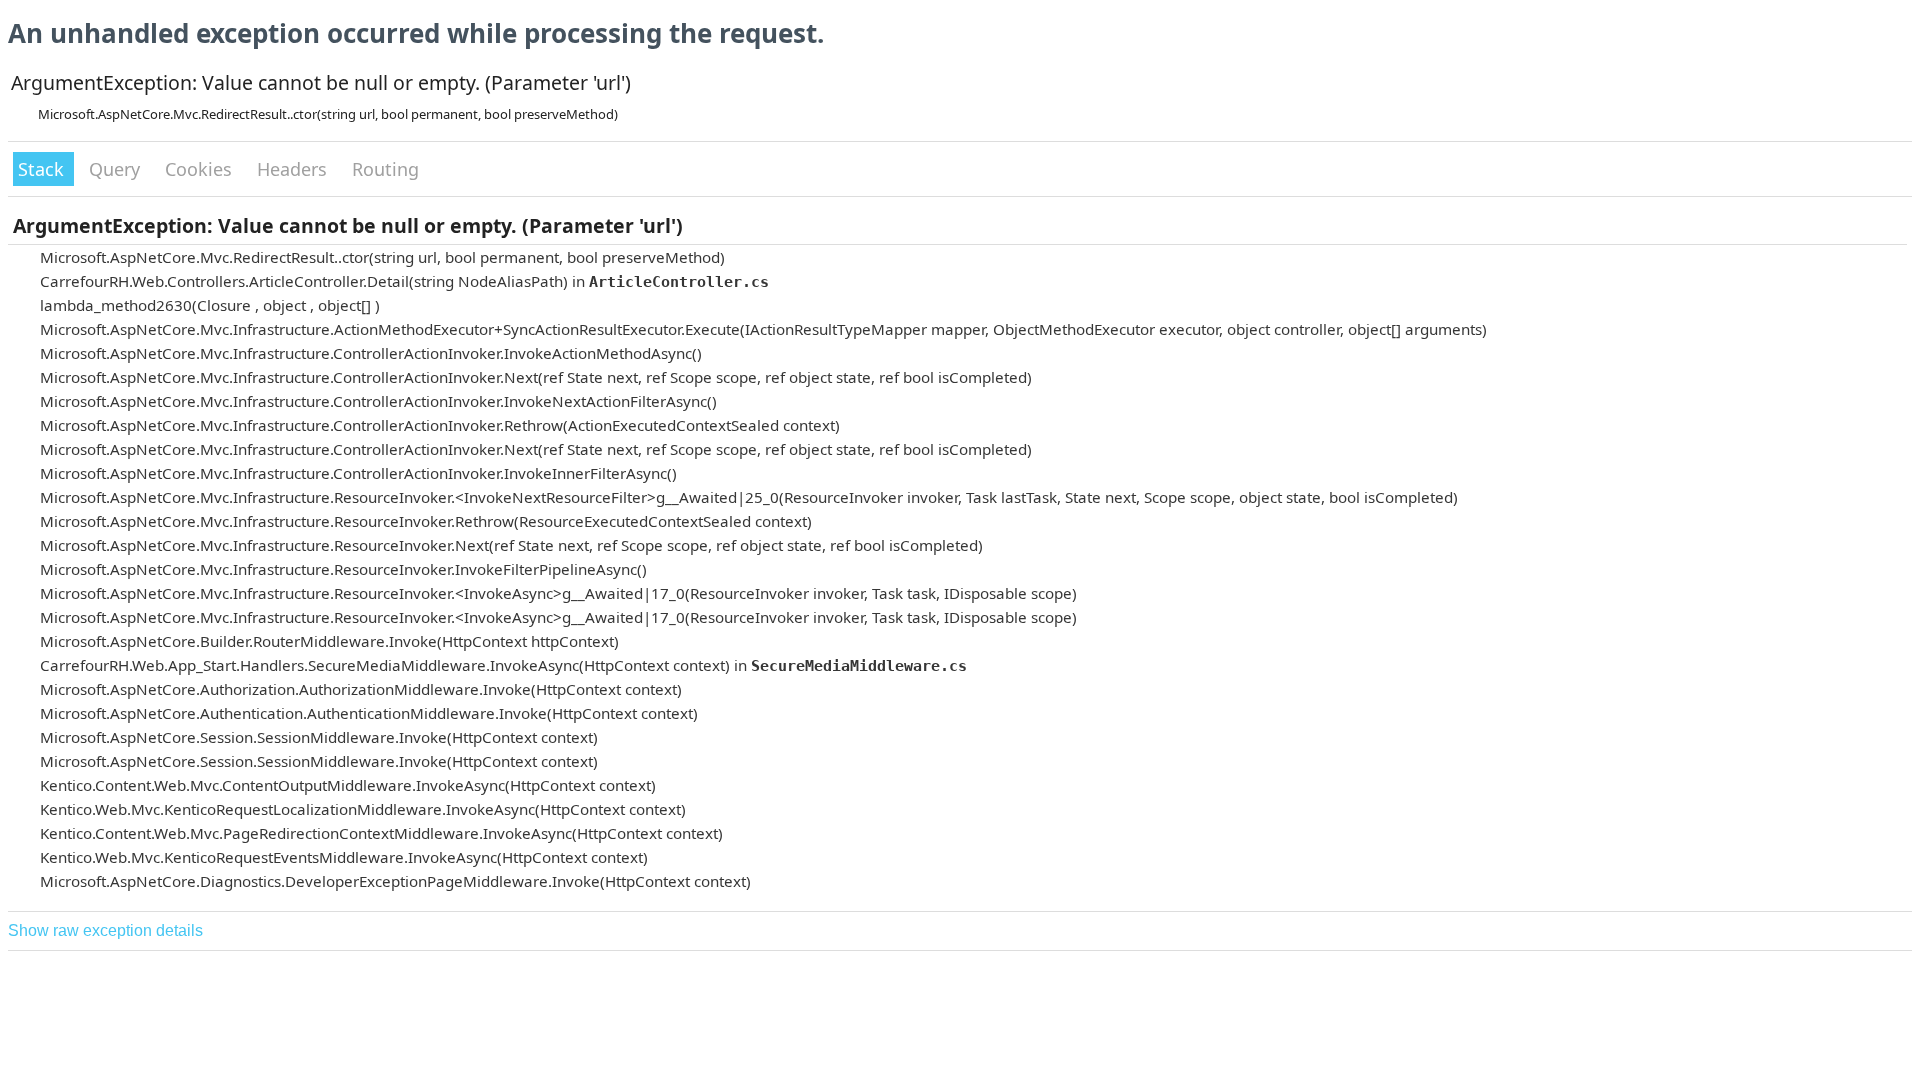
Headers (294, 169)
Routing (385, 169)
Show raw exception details (105, 930)
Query (117, 169)
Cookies (201, 169)
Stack (43, 169)
